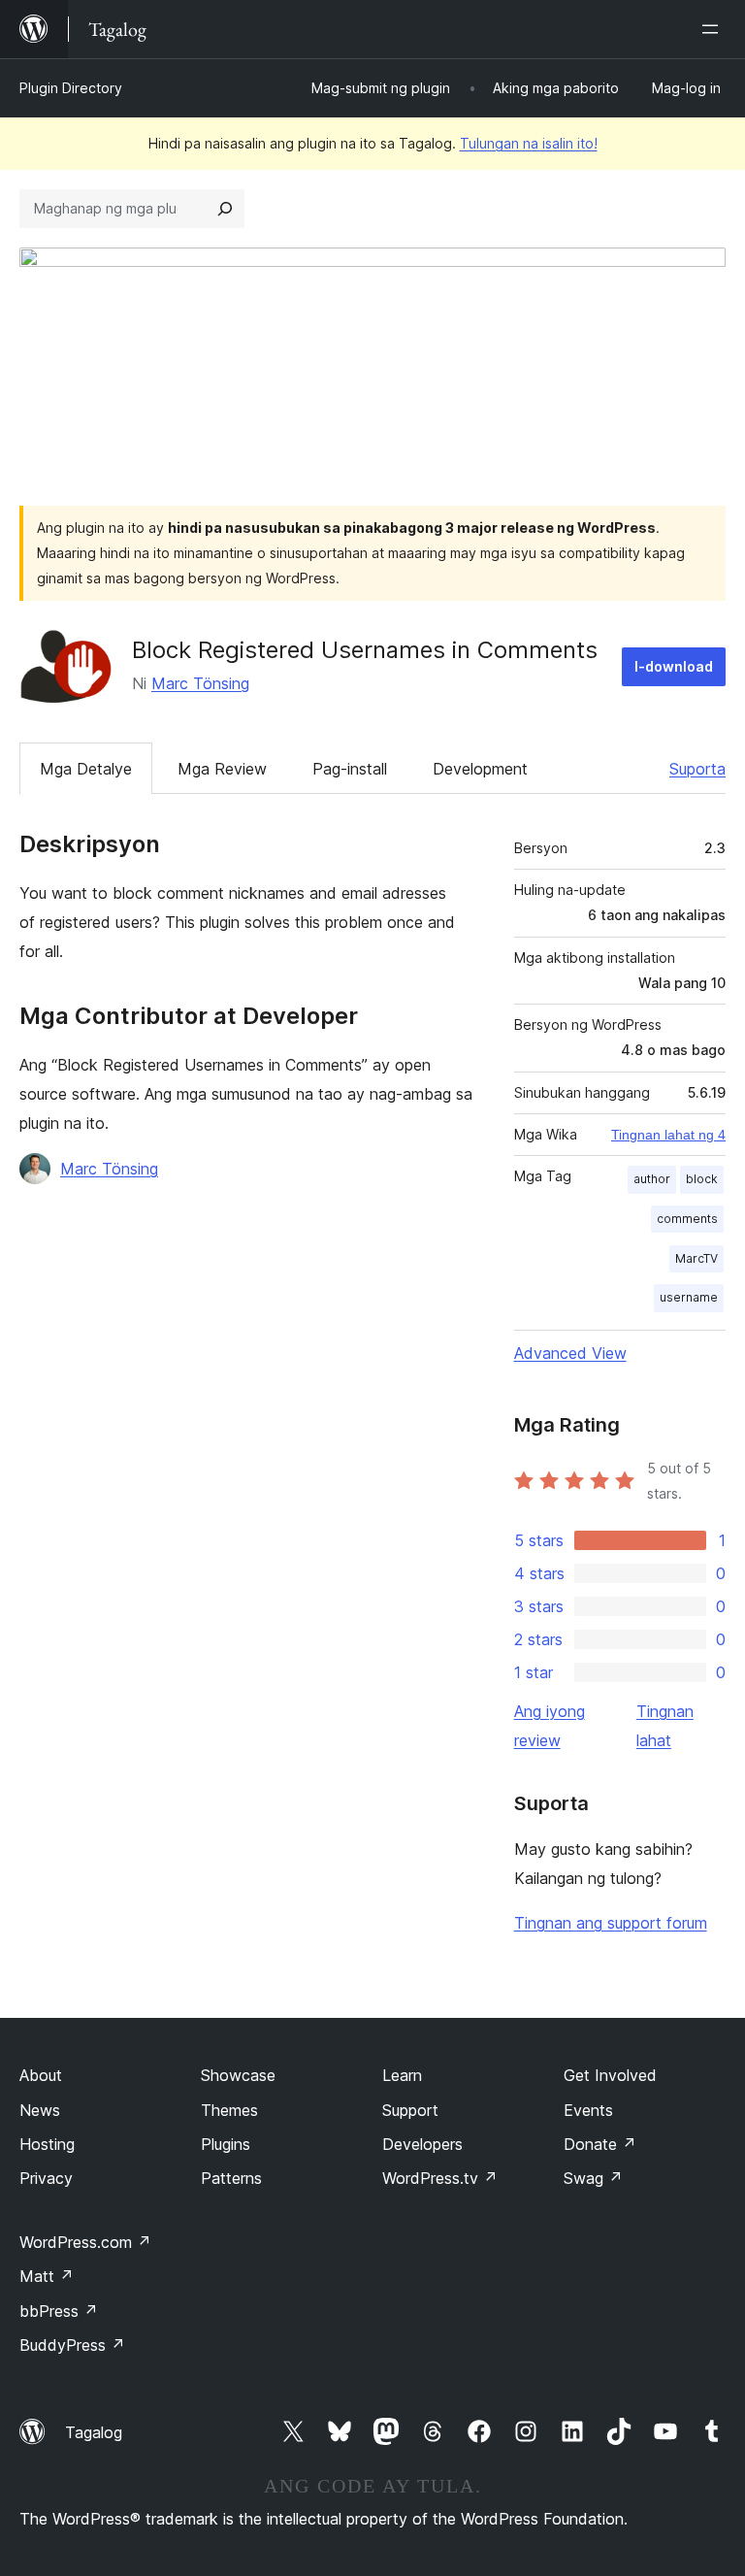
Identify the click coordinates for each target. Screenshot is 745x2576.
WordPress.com (85, 2242)
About (41, 2075)
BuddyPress (72, 2345)
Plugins (226, 2144)
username (689, 1297)
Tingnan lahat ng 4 (668, 1135)
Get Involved (610, 2075)
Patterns (231, 2178)
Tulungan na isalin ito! (529, 143)
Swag (593, 2178)
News (40, 2110)
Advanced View (570, 1353)
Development (480, 769)
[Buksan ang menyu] (714, 29)
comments (687, 1219)
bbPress (59, 2311)
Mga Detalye (86, 769)
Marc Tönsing (200, 683)
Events (588, 2110)
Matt (47, 2276)
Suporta (697, 769)
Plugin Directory (71, 88)
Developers (422, 2144)
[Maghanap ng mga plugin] (225, 209)
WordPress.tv (440, 2178)
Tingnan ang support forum (611, 1923)
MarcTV (696, 1258)
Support (410, 2110)
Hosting (47, 2144)
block (702, 1179)
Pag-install (350, 769)
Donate (600, 2144)
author (652, 1179)
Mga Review (222, 769)
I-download (674, 666)
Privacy (46, 2178)
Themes (229, 2110)
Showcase (238, 2075)
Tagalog (94, 2432)
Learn (402, 2075)
